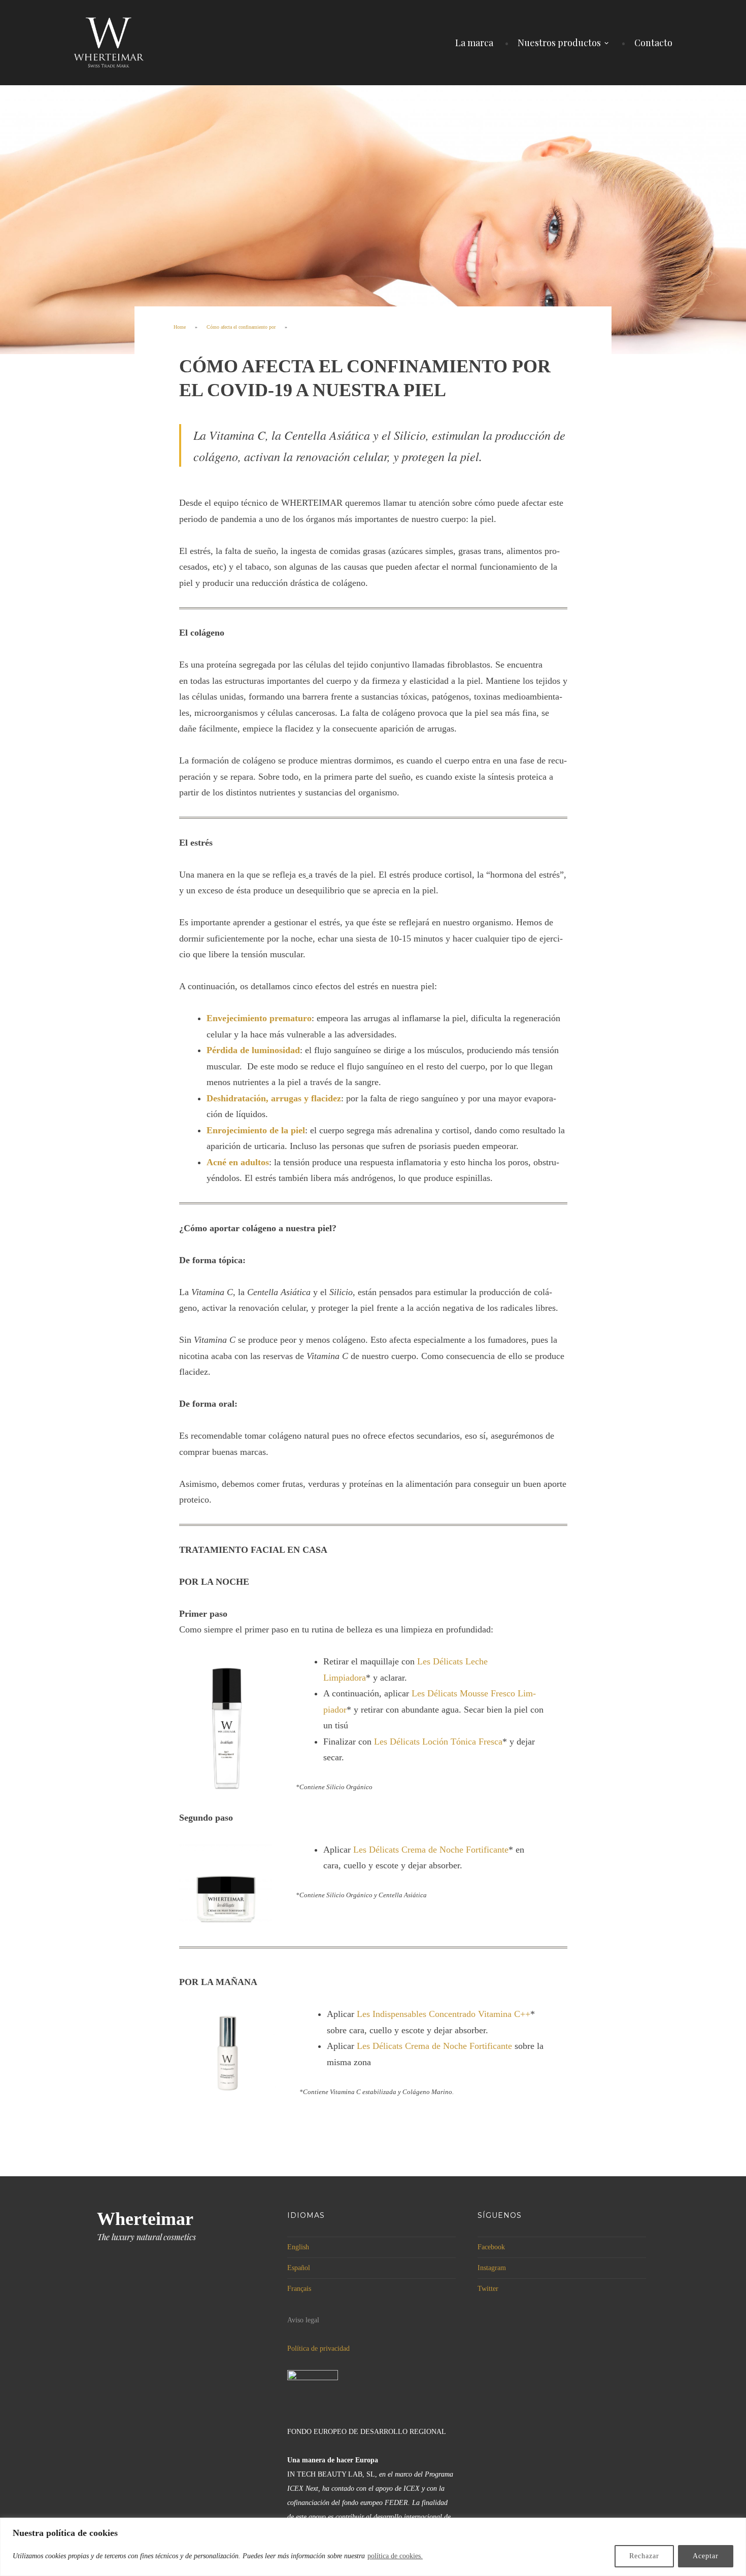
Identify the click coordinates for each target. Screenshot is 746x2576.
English (298, 2247)
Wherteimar (145, 2219)
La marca (474, 43)
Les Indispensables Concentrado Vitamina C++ (444, 2014)
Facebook (491, 2247)
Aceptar (706, 2556)
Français (299, 2289)
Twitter (488, 2289)
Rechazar (644, 2556)
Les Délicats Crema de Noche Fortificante (431, 1850)
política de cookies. (395, 2556)
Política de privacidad (318, 2348)
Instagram (492, 2268)
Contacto (653, 43)
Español (299, 2268)
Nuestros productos (559, 43)
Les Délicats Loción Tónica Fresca (438, 1742)
